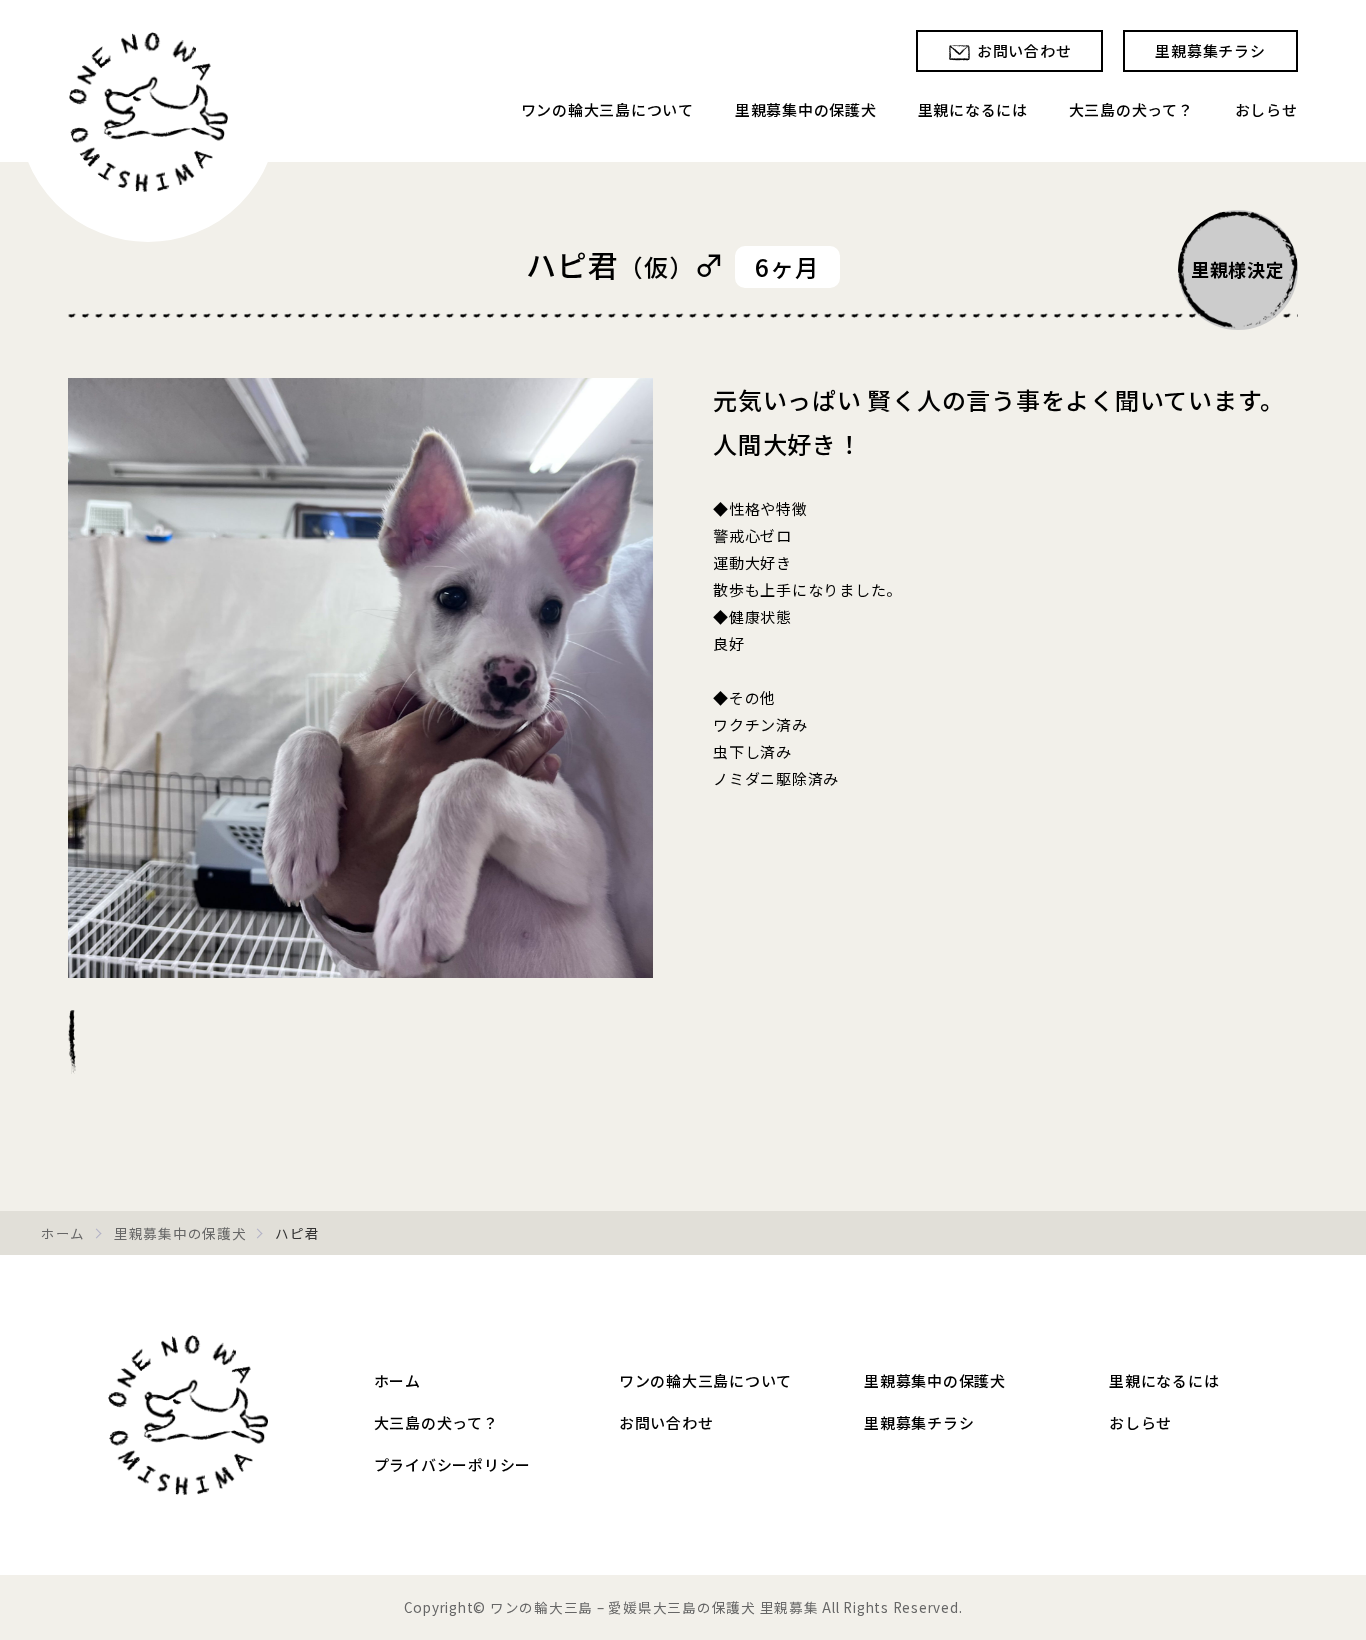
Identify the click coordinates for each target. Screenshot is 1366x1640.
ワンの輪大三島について (607, 109)
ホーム (63, 1233)
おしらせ (1266, 109)
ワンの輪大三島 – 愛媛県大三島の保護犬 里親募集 (188, 1415)
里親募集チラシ (1210, 50)
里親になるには (973, 109)
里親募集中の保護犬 (806, 109)
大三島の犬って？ (1131, 109)
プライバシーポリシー (453, 1464)
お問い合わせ (1024, 50)
